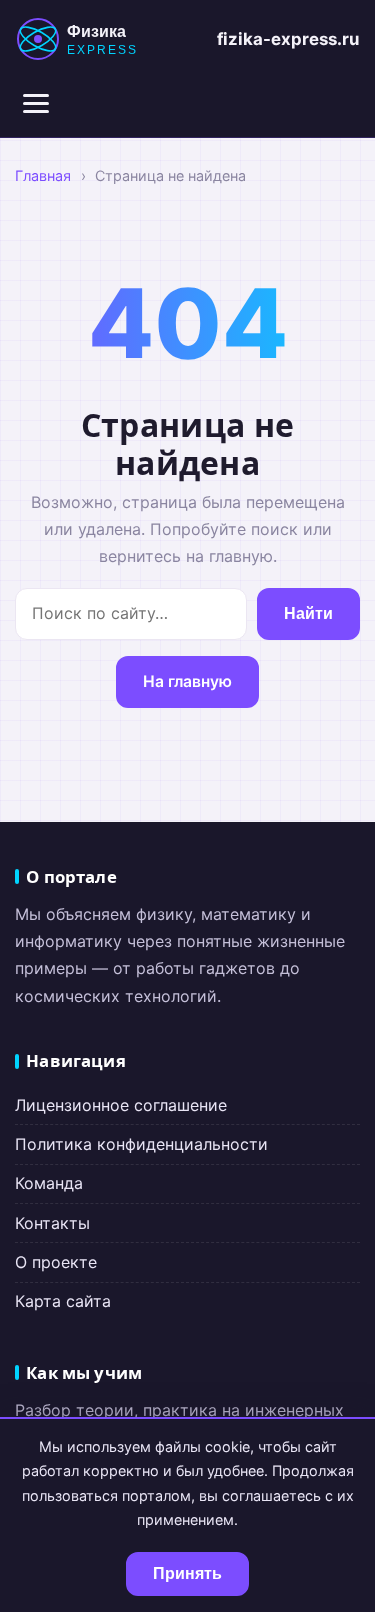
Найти (308, 613)
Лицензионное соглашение (121, 1105)
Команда (49, 1183)
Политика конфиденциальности (141, 1144)
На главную (187, 681)
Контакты (52, 1223)
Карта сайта (63, 1301)
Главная (43, 175)
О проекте (56, 1262)
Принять (187, 1573)
